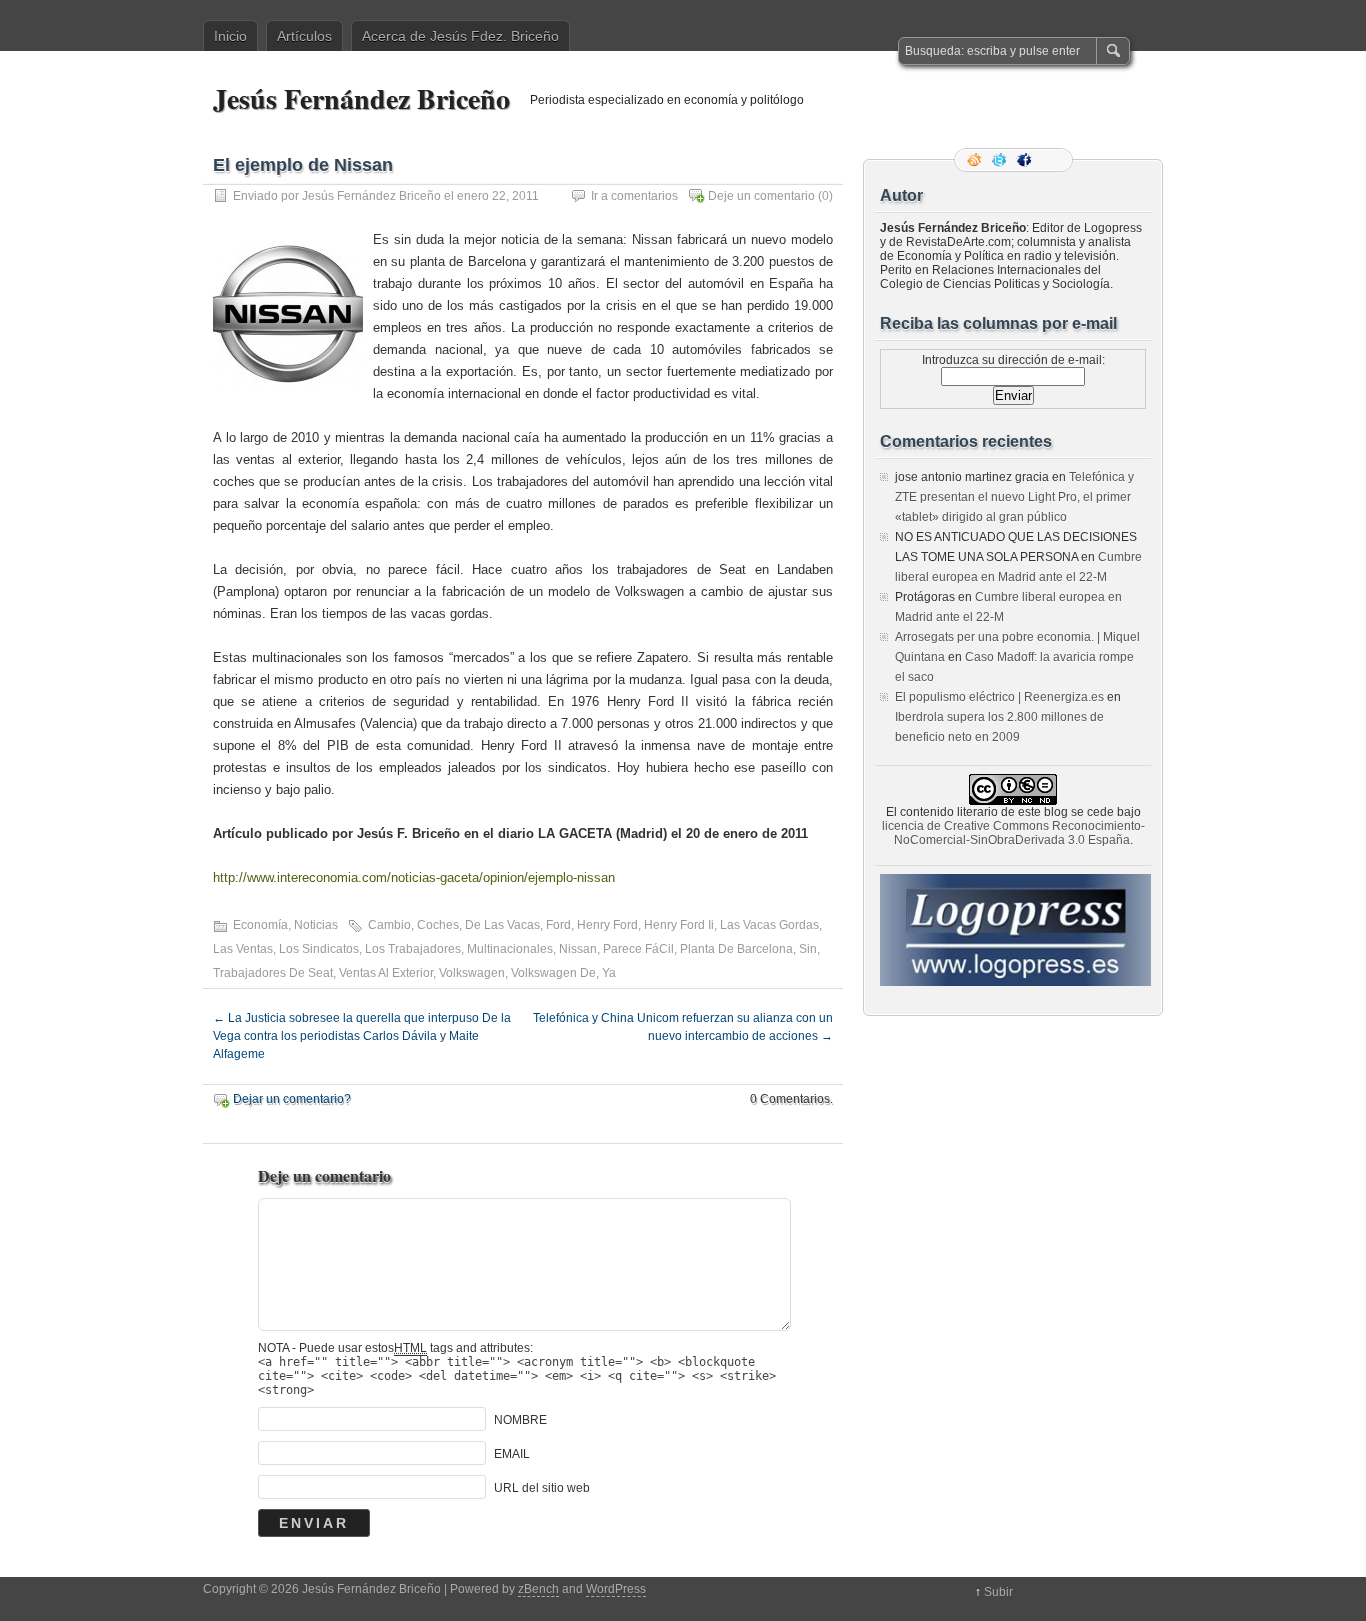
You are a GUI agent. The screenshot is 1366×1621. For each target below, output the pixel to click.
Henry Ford (607, 925)
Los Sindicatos (319, 949)
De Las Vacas (502, 925)
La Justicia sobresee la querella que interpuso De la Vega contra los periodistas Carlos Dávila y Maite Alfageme (362, 1036)
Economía (260, 925)
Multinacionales (510, 949)
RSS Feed (976, 160)
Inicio (230, 36)
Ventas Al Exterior (386, 973)
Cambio (389, 925)
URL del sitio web (542, 1488)
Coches (438, 925)
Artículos (304, 36)
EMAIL (512, 1454)
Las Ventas (243, 949)
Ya (609, 973)
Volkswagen (472, 973)
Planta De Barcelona (736, 949)
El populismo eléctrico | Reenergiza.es (999, 697)
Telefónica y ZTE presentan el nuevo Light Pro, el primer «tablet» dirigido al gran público (1014, 497)
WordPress (616, 1589)
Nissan (578, 949)
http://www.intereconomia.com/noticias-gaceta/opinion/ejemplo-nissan (414, 877)
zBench (538, 1589)
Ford (558, 925)
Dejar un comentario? (292, 1099)
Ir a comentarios (634, 196)
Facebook (1026, 160)
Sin (808, 949)
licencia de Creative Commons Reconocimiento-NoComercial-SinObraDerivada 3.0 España (1013, 833)
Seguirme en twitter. (1001, 160)
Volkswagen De (553, 973)
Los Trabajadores (413, 949)
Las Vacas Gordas (769, 925)
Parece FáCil (638, 949)
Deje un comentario (761, 196)
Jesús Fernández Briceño (361, 98)
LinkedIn (1051, 160)
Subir (998, 1592)
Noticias (316, 925)
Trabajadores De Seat (273, 973)
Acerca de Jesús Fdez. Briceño (460, 36)
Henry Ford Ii (679, 925)
